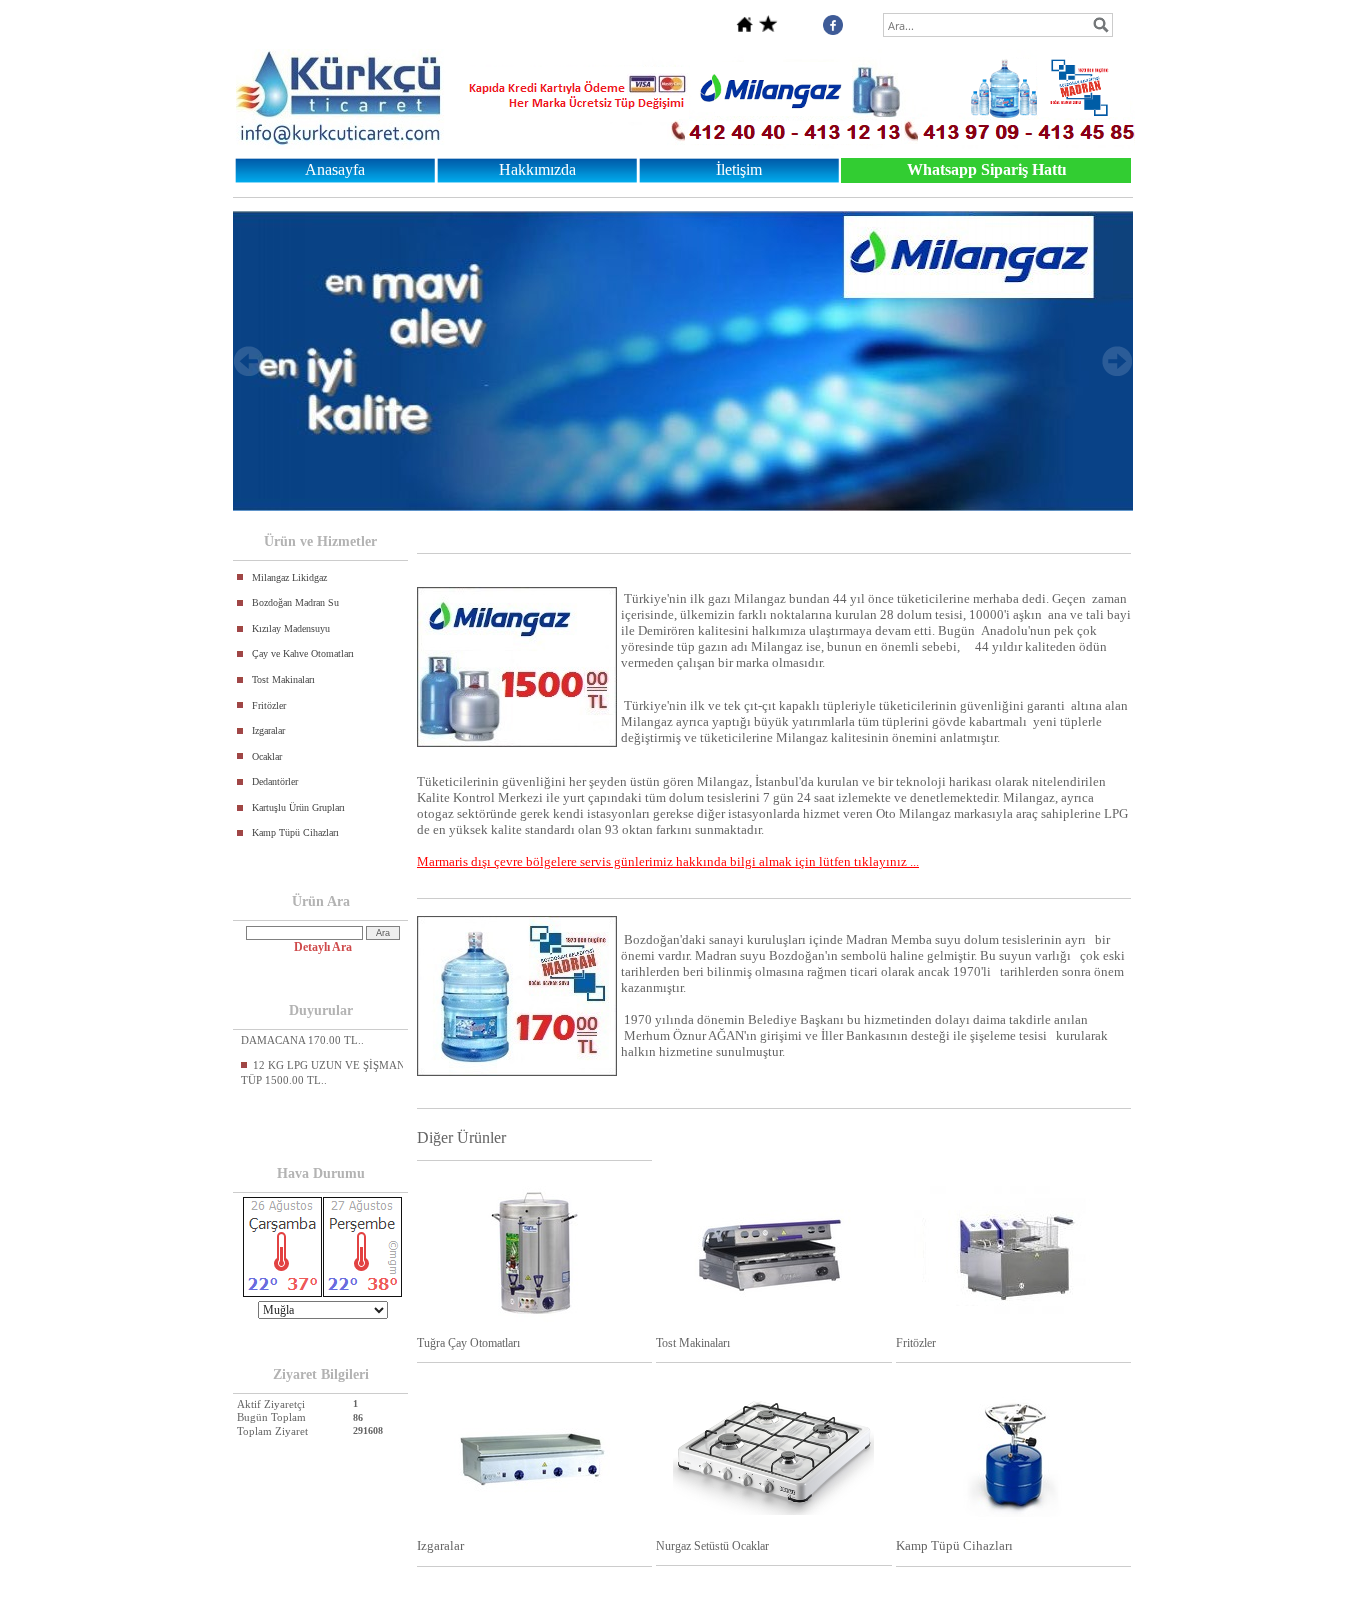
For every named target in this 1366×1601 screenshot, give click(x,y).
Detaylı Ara (323, 947)
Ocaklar (267, 756)
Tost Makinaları (283, 679)
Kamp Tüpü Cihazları (295, 832)
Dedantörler (275, 781)
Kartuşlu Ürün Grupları (298, 807)
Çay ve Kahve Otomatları (303, 653)
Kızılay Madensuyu (291, 628)
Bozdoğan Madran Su (295, 602)
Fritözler (269, 705)
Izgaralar (268, 730)
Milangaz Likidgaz (289, 577)
